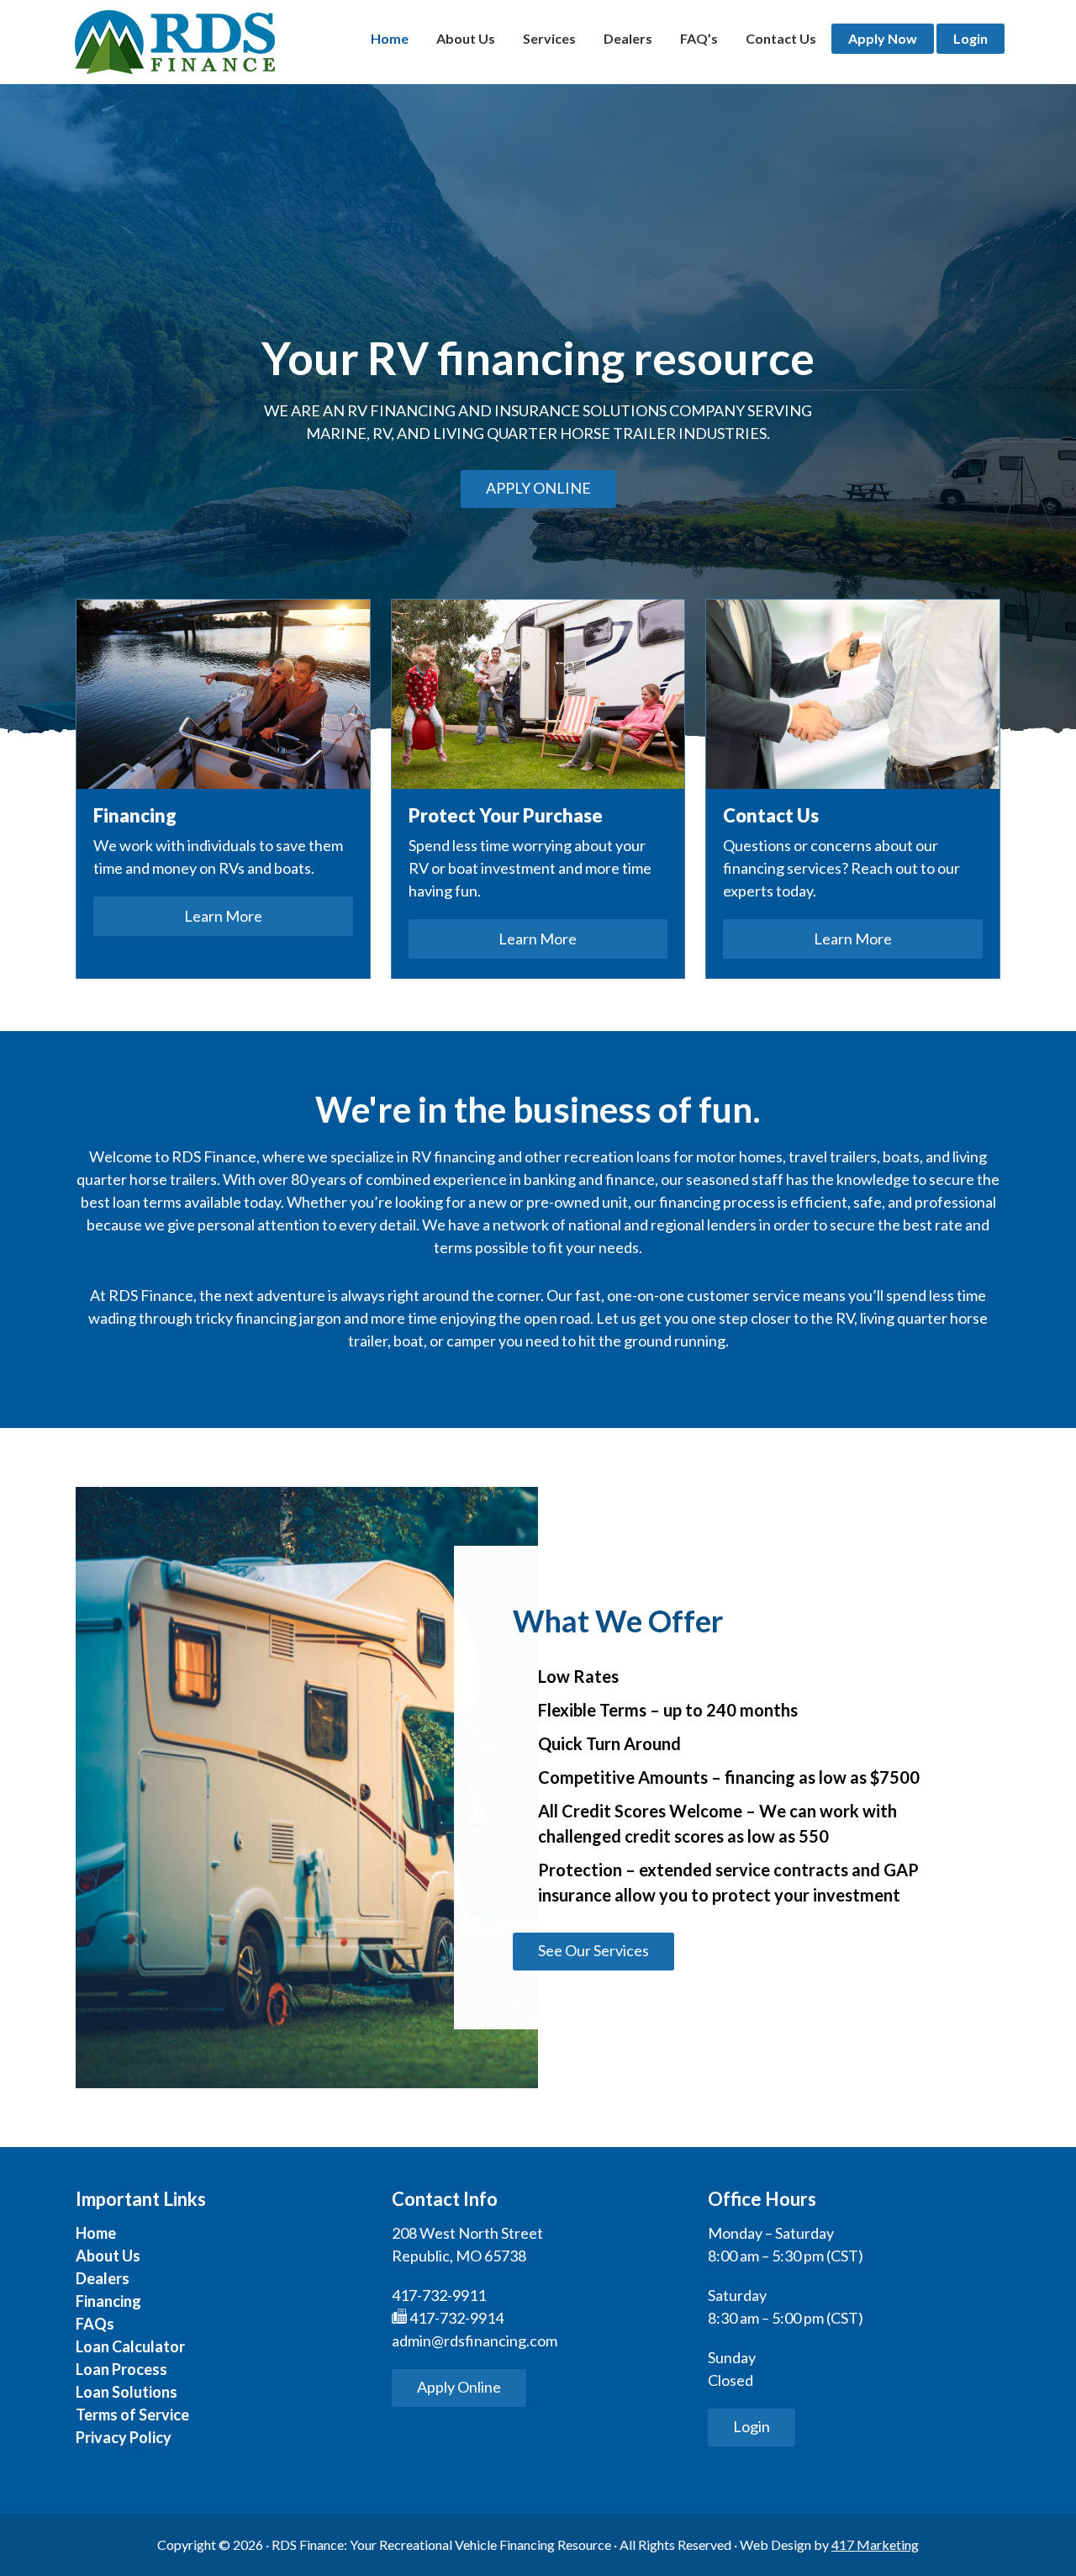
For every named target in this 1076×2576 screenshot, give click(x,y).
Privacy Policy (124, 2437)
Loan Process (121, 2369)
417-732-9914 (455, 2318)
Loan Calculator (130, 2346)
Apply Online (538, 488)
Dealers (103, 2278)
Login (752, 2426)
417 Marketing (875, 2544)
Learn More (223, 916)
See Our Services (593, 1950)
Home (96, 2233)
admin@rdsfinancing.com (475, 2341)
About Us (108, 2256)
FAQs (95, 2324)
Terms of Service (132, 2415)
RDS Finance (174, 42)
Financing (108, 2301)
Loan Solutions (127, 2392)
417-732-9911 (439, 2295)
